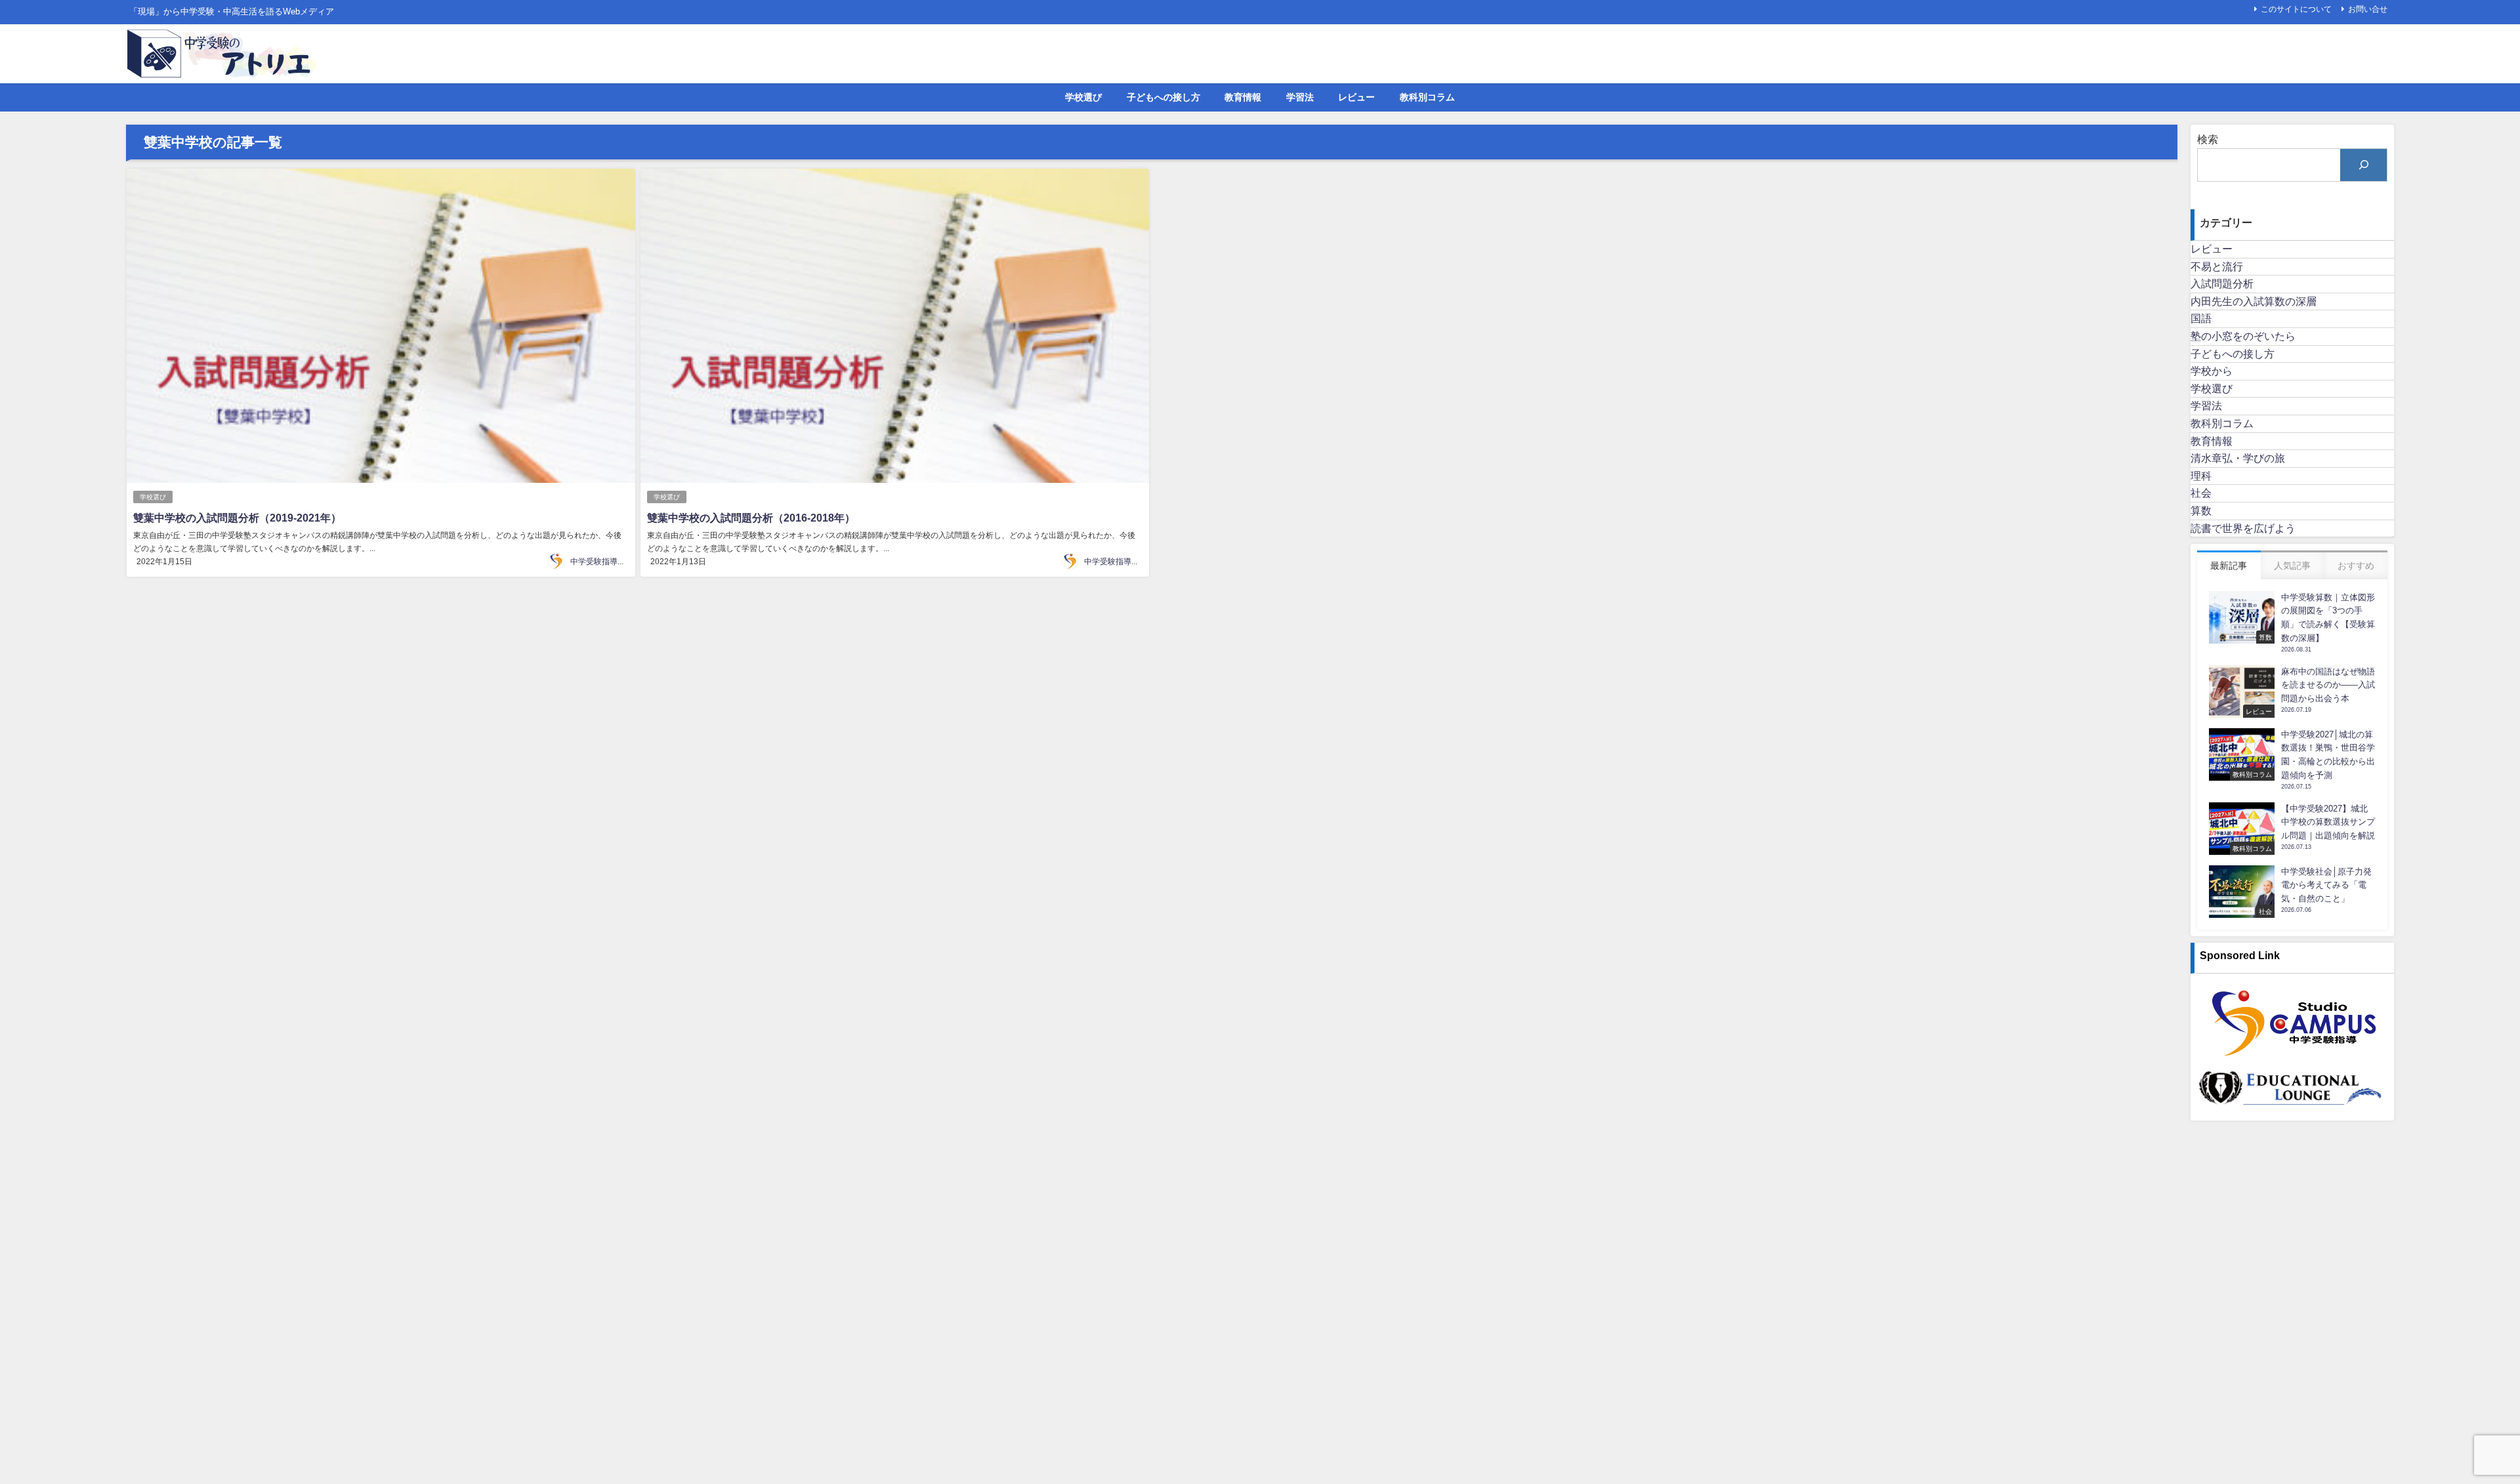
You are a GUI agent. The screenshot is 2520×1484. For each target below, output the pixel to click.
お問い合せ (2368, 9)
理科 (2201, 476)
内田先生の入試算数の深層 (2254, 301)
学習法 (1300, 97)
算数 (2201, 510)
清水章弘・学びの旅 (2238, 458)
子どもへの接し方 (1164, 97)
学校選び (1083, 97)
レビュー (1356, 97)
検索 (2208, 139)
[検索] (2363, 165)
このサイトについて (2296, 9)
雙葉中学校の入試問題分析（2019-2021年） (237, 518)
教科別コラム (1427, 97)
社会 (2201, 493)
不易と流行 (2217, 266)
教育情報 (1243, 97)
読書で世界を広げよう (2243, 528)
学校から (2212, 371)
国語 (2201, 318)
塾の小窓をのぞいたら (2243, 336)
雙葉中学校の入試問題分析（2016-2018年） (751, 518)
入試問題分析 (2222, 283)
